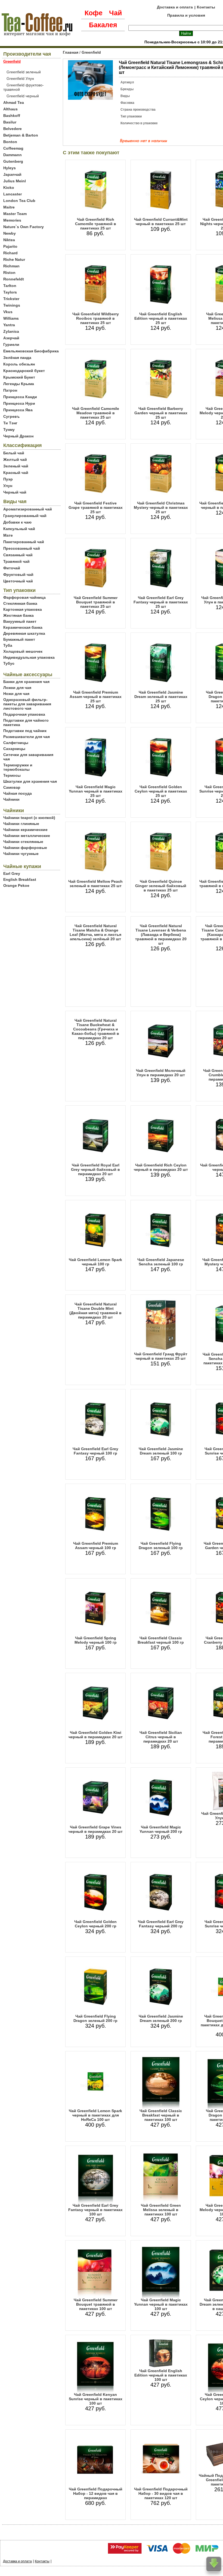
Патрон (10, 390)
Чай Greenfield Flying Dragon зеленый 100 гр (161, 1546)
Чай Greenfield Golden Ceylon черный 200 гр (95, 1924)
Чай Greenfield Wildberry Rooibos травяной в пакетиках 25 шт (96, 318)
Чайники (11, 799)
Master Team (15, 214)
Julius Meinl (15, 181)
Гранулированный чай (25, 516)
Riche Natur (14, 259)
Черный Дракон (18, 436)
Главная (71, 52)
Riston (9, 273)
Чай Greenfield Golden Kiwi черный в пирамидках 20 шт (96, 1735)
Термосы (12, 775)
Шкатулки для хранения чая (30, 781)
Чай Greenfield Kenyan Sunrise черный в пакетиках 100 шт (96, 2399)
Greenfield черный (23, 96)
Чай (115, 13)
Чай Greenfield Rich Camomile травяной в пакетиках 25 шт (96, 224)
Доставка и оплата (175, 7)
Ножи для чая (16, 694)
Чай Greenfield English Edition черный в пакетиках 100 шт (161, 2375)
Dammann (13, 155)
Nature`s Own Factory (24, 227)
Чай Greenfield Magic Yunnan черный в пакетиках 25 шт (96, 791)
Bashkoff (12, 116)
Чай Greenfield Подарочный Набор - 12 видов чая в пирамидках (96, 2493)
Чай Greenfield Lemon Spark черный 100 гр (95, 1262)
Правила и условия (186, 15)
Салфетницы (16, 743)
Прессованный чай (22, 548)
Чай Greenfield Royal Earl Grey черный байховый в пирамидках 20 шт (95, 1169)
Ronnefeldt (14, 279)
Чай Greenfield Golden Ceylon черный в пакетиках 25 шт (161, 791)
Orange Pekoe (16, 885)
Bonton (10, 142)
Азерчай (11, 338)
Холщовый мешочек (23, 651)
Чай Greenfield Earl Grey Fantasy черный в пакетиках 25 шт (161, 602)
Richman (11, 266)
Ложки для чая (17, 688)
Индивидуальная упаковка (29, 657)
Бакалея (103, 25)
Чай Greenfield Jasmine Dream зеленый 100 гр (161, 1451)
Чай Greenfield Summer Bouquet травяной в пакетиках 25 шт (96, 602)
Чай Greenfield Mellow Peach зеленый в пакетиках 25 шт (95, 884)
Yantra (9, 325)
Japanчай (12, 174)
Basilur (10, 122)
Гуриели (11, 344)
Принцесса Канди (20, 397)
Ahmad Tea (14, 102)
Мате (8, 535)
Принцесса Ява (18, 410)
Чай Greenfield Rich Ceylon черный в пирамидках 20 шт (161, 1167)
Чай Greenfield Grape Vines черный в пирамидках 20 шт (96, 1829)
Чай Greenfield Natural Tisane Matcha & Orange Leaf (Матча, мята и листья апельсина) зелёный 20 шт (95, 932)
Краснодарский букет (24, 371)
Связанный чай (18, 555)
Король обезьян (19, 364)
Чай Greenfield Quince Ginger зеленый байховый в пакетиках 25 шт (161, 886)
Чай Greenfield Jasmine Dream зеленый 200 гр (161, 2018)
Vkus (8, 312)
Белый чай (14, 453)
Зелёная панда (17, 358)
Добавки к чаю (17, 522)
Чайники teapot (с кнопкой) (29, 818)
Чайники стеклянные (23, 842)
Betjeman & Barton (21, 135)
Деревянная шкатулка (24, 633)
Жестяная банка (18, 615)
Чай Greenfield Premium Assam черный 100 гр (96, 1546)
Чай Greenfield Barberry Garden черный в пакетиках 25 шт (161, 413)
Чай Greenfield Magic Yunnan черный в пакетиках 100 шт (161, 2304)
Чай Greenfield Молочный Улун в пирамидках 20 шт (161, 1073)
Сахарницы (14, 749)
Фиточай (12, 568)
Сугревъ (11, 416)
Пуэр (8, 479)
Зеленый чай (16, 466)
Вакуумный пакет (20, 621)
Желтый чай (15, 459)
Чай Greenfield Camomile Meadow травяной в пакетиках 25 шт (96, 413)
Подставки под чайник (25, 731)
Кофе (94, 13)
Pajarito (10, 246)
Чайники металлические (27, 836)
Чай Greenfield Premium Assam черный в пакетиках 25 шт (96, 697)
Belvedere (13, 129)
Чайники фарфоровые (25, 848)
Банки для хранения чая (26, 682)
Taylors (10, 292)
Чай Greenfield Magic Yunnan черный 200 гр (161, 1829)
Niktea (9, 240)
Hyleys (10, 168)
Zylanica (11, 331)
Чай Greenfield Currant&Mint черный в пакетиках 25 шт (161, 222)
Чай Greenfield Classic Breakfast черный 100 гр (161, 1640)
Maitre (9, 207)
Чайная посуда (18, 793)
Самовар (12, 787)
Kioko (9, 188)
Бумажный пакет (19, 639)
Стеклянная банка (20, 603)
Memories (12, 220)
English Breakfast (20, 879)
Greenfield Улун (20, 78)
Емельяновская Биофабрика (31, 351)
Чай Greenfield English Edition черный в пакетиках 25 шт (161, 318)
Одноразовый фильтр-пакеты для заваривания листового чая (27, 704)
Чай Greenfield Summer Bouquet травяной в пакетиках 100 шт (96, 2304)
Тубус (9, 663)
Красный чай (16, 473)
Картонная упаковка (23, 609)
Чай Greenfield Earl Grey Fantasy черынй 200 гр (161, 1924)
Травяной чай (16, 561)
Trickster (11, 299)
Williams (11, 318)
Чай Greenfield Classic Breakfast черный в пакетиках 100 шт (161, 2115)
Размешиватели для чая (27, 737)
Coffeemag (13, 148)
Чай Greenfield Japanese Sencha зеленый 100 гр (161, 1262)
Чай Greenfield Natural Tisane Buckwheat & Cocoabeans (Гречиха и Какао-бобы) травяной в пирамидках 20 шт (95, 1029)
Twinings (12, 305)
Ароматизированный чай (28, 509)
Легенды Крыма (19, 384)
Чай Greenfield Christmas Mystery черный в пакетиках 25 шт (161, 507)
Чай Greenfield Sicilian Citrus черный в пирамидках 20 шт (161, 1737)
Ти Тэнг (10, 423)
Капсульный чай (19, 529)
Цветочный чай (18, 581)
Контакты (206, 7)
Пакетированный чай (24, 542)
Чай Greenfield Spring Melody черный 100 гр (96, 1640)
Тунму (9, 430)
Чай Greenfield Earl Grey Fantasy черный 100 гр (95, 1451)
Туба (8, 645)
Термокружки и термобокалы (18, 767)
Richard (10, 253)
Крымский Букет (19, 377)
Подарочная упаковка (24, 714)
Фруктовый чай (18, 575)
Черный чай (15, 492)
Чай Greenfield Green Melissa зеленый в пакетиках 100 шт (161, 2210)
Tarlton (10, 286)
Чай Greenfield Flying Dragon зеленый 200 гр (95, 2018)
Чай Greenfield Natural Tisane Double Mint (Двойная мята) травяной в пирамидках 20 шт (95, 1311)
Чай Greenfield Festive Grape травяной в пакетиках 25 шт (96, 507)
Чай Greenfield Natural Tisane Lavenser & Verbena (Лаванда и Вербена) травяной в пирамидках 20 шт (161, 935)
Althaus (10, 109)
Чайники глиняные (21, 824)
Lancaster (13, 194)
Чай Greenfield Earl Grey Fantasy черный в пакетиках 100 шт (95, 2210)
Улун (8, 486)
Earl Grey (12, 873)
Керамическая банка (23, 627)
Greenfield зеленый (24, 72)
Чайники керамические (25, 830)
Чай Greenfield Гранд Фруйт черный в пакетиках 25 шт (161, 1356)
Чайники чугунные (21, 854)
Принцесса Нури (19, 403)
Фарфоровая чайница (24, 597)
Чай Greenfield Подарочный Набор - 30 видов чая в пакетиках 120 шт (161, 2493)
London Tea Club (19, 201)
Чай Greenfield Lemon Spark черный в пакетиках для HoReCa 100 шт (95, 2115)
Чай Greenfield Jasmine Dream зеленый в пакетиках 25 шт (161, 697)
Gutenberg (13, 161)
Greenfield (91, 52)
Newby (10, 233)
